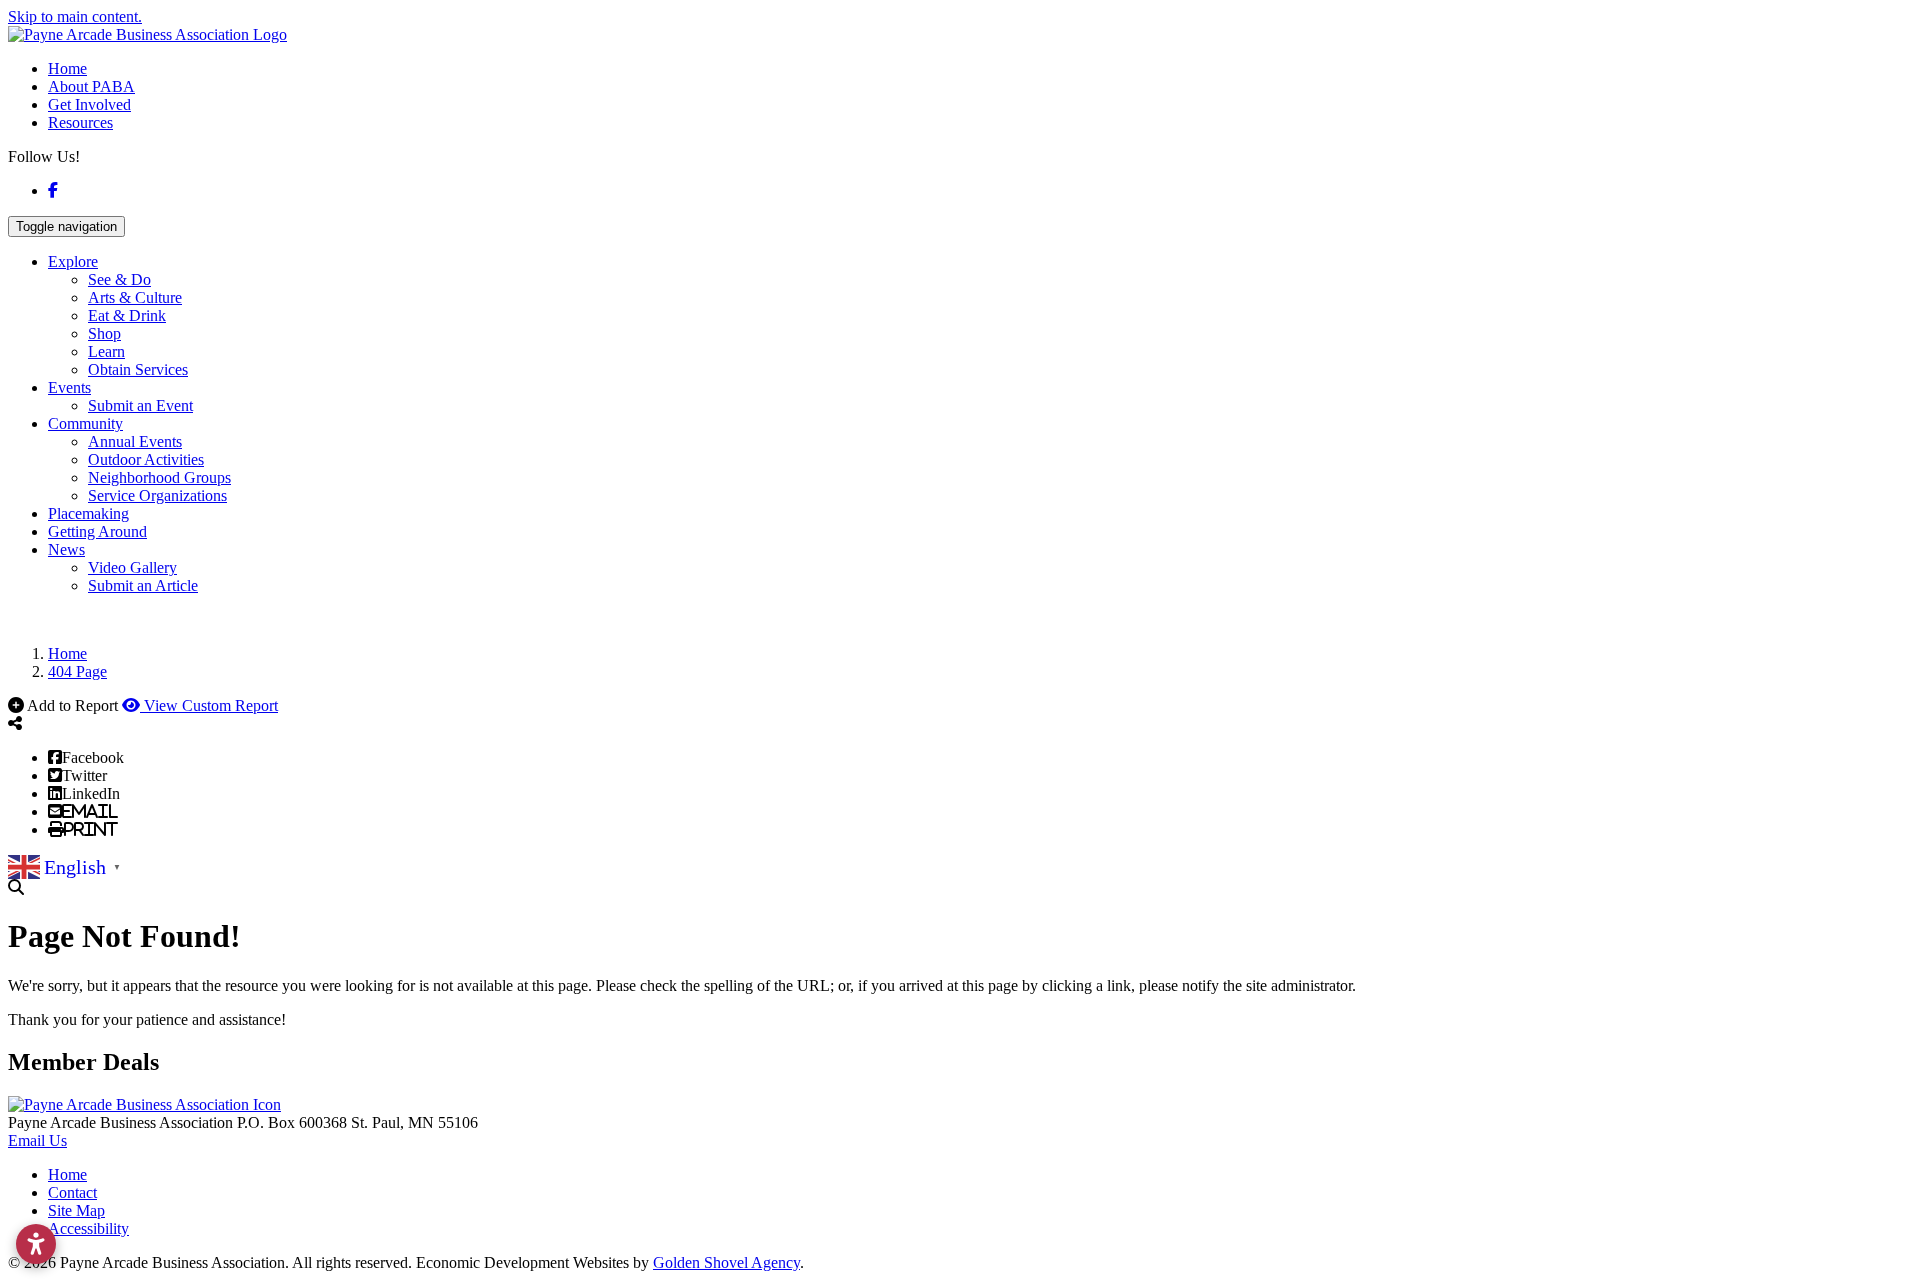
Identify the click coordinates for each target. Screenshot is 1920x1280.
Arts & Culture (135, 297)
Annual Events (135, 441)
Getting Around (97, 531)
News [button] (66, 549)
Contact (72, 1192)
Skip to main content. (75, 16)
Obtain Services (138, 369)
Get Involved (89, 104)
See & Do (119, 279)
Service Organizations (157, 495)
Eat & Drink (127, 315)
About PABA (91, 86)
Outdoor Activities (146, 459)
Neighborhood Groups (159, 477)
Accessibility (88, 1228)
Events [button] (69, 387)
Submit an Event (140, 405)
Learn (106, 351)
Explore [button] (73, 261)
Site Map (76, 1210)
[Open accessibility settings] (36, 1244)
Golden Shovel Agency (726, 1262)
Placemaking (88, 513)
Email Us (37, 1140)
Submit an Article (143, 585)
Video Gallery (132, 567)
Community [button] (85, 423)
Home (67, 68)
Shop (104, 333)
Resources (80, 122)
